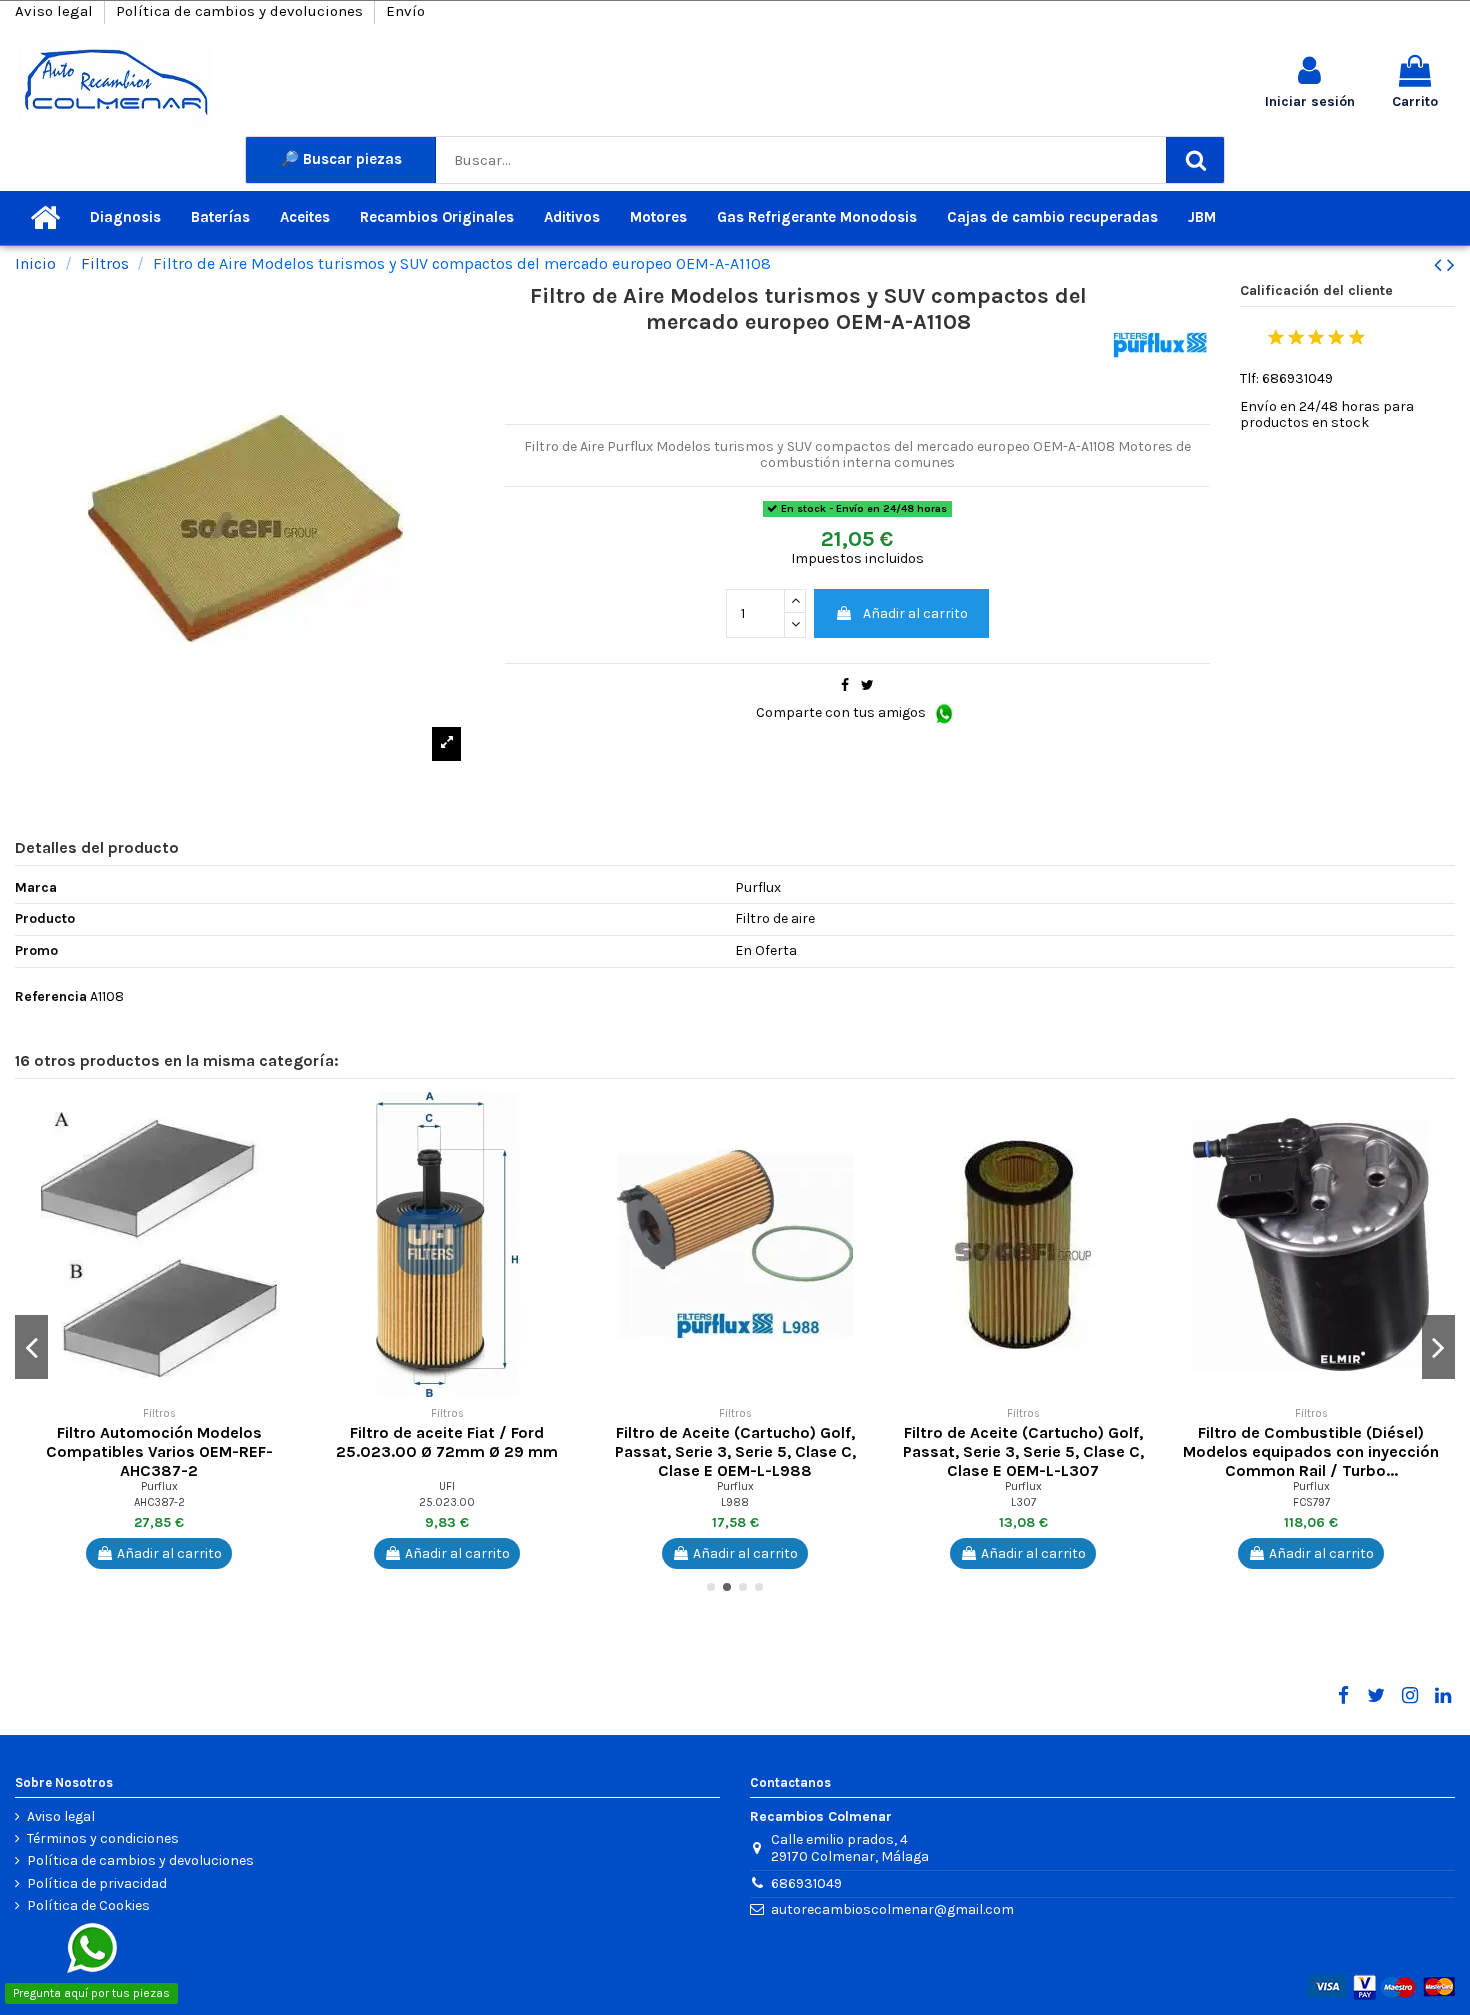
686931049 (806, 1883)
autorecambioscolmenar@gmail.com (892, 1909)
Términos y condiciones (103, 1839)
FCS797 (1311, 1502)
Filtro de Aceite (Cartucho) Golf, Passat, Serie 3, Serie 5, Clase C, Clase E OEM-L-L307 (1023, 1451)
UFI (447, 1486)
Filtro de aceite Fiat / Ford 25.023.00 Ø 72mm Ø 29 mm (447, 1442)
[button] (288, 1121)
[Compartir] (845, 685)
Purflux (159, 1486)
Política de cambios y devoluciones (241, 11)
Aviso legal (56, 11)
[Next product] (1451, 265)
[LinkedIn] (1443, 1696)
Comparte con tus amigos (842, 712)
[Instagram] (1409, 1696)
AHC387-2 (159, 1502)
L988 (735, 1502)
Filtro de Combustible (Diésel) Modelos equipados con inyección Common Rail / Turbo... (1311, 1451)
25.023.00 (447, 1502)
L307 (1023, 1502)
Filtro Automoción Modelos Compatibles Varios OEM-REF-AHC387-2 (159, 1451)
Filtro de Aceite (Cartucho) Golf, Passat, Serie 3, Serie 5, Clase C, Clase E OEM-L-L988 (735, 1451)
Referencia (51, 997)
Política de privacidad (97, 1884)
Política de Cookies (88, 1906)
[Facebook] (1343, 1696)
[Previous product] (1440, 265)
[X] (1376, 1696)
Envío (405, 11)
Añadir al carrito (915, 613)
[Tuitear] (867, 685)
